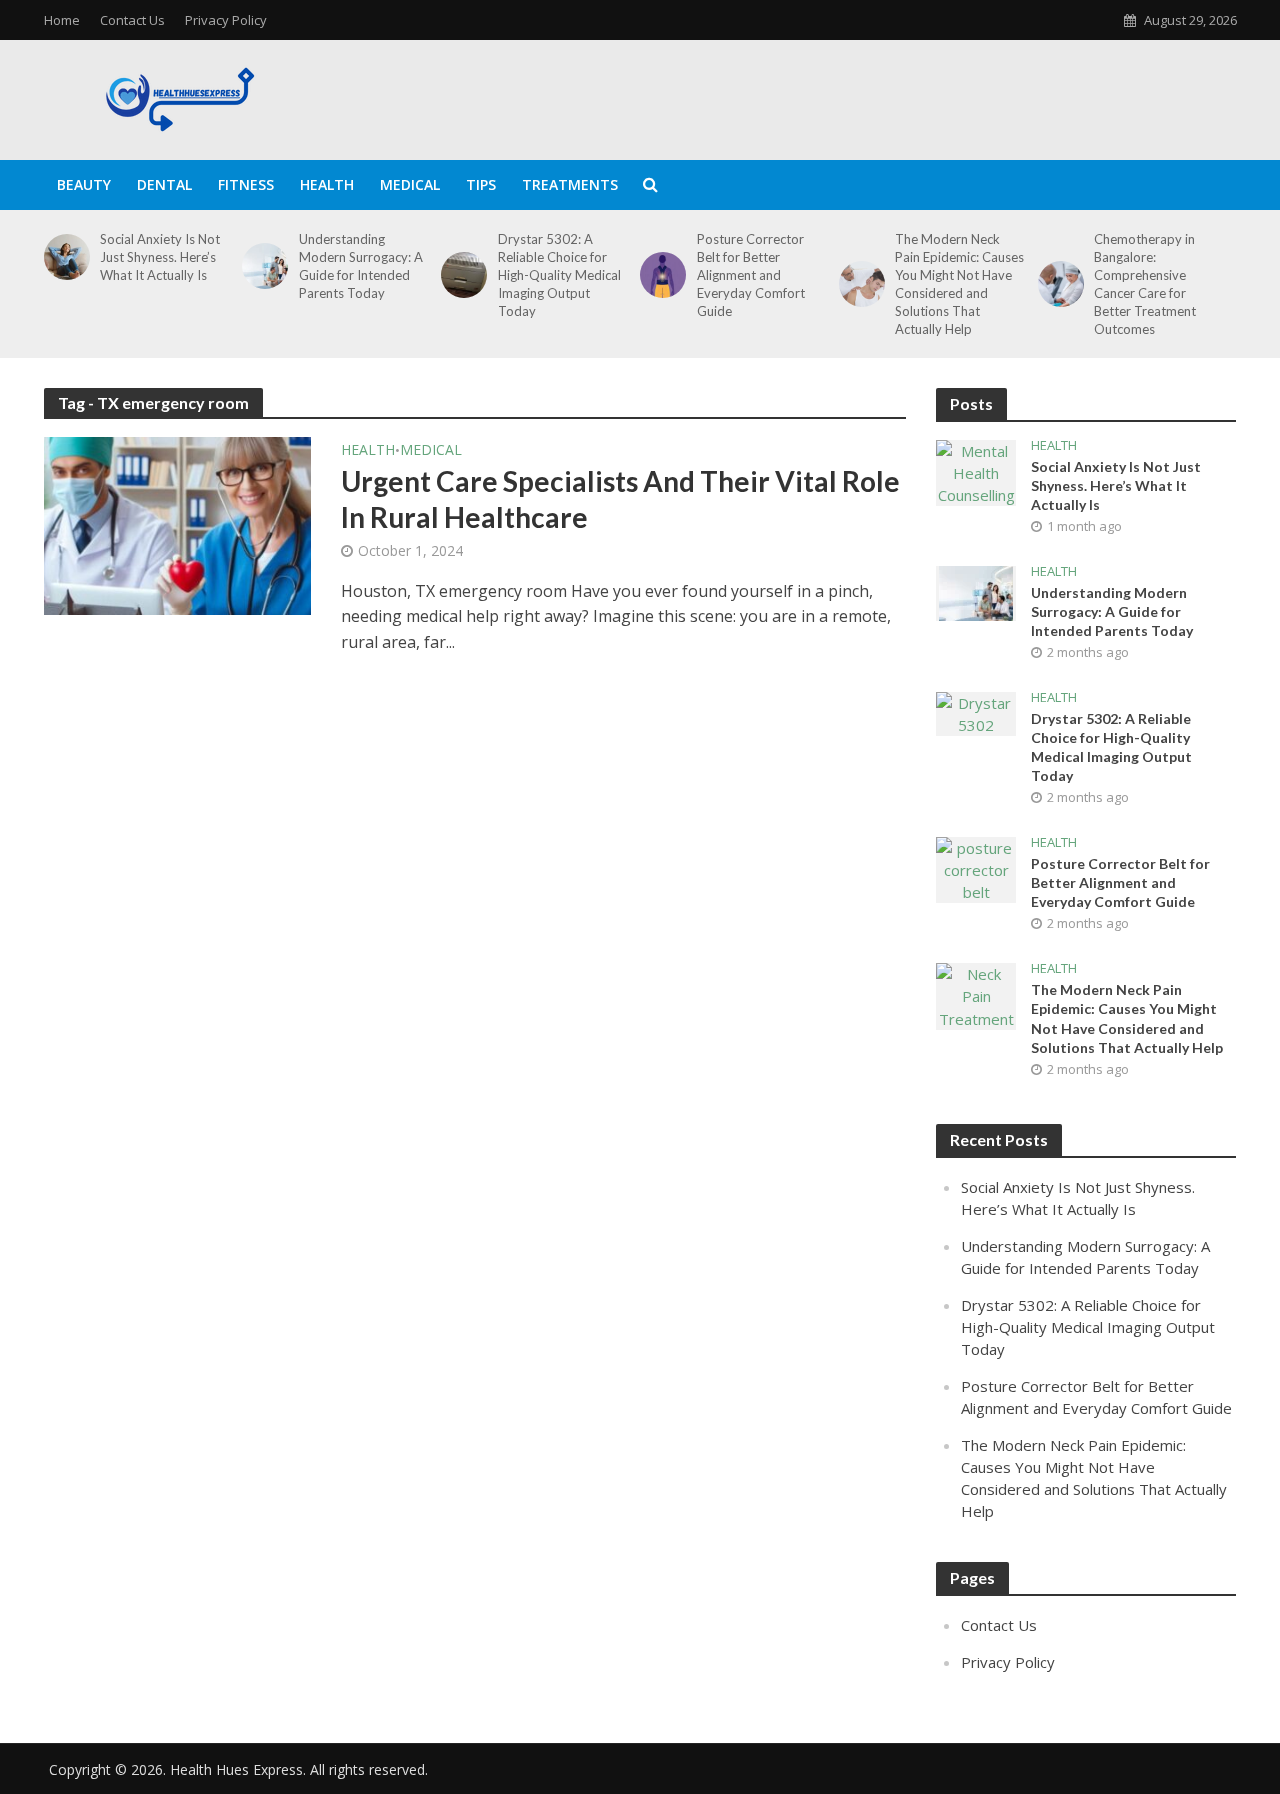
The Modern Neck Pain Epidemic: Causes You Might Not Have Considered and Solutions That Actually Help (959, 284)
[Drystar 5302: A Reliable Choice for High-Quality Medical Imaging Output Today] (460, 275)
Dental (164, 184)
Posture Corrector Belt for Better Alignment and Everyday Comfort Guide (751, 275)
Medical (410, 184)
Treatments (570, 184)
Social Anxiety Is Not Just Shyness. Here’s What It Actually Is (160, 257)
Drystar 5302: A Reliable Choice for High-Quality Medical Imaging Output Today (559, 275)
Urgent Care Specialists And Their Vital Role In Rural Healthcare (620, 499)
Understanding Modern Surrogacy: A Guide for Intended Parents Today (361, 266)
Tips (481, 184)
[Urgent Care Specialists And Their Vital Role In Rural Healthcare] (178, 524)
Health (327, 184)
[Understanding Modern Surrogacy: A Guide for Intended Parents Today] (261, 266)
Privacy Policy (226, 20)
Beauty (84, 184)
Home (62, 20)
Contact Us (132, 20)
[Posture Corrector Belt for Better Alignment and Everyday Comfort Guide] (659, 275)
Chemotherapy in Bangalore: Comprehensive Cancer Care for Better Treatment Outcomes (1145, 284)
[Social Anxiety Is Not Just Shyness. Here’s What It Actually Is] (63, 257)
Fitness (246, 184)
